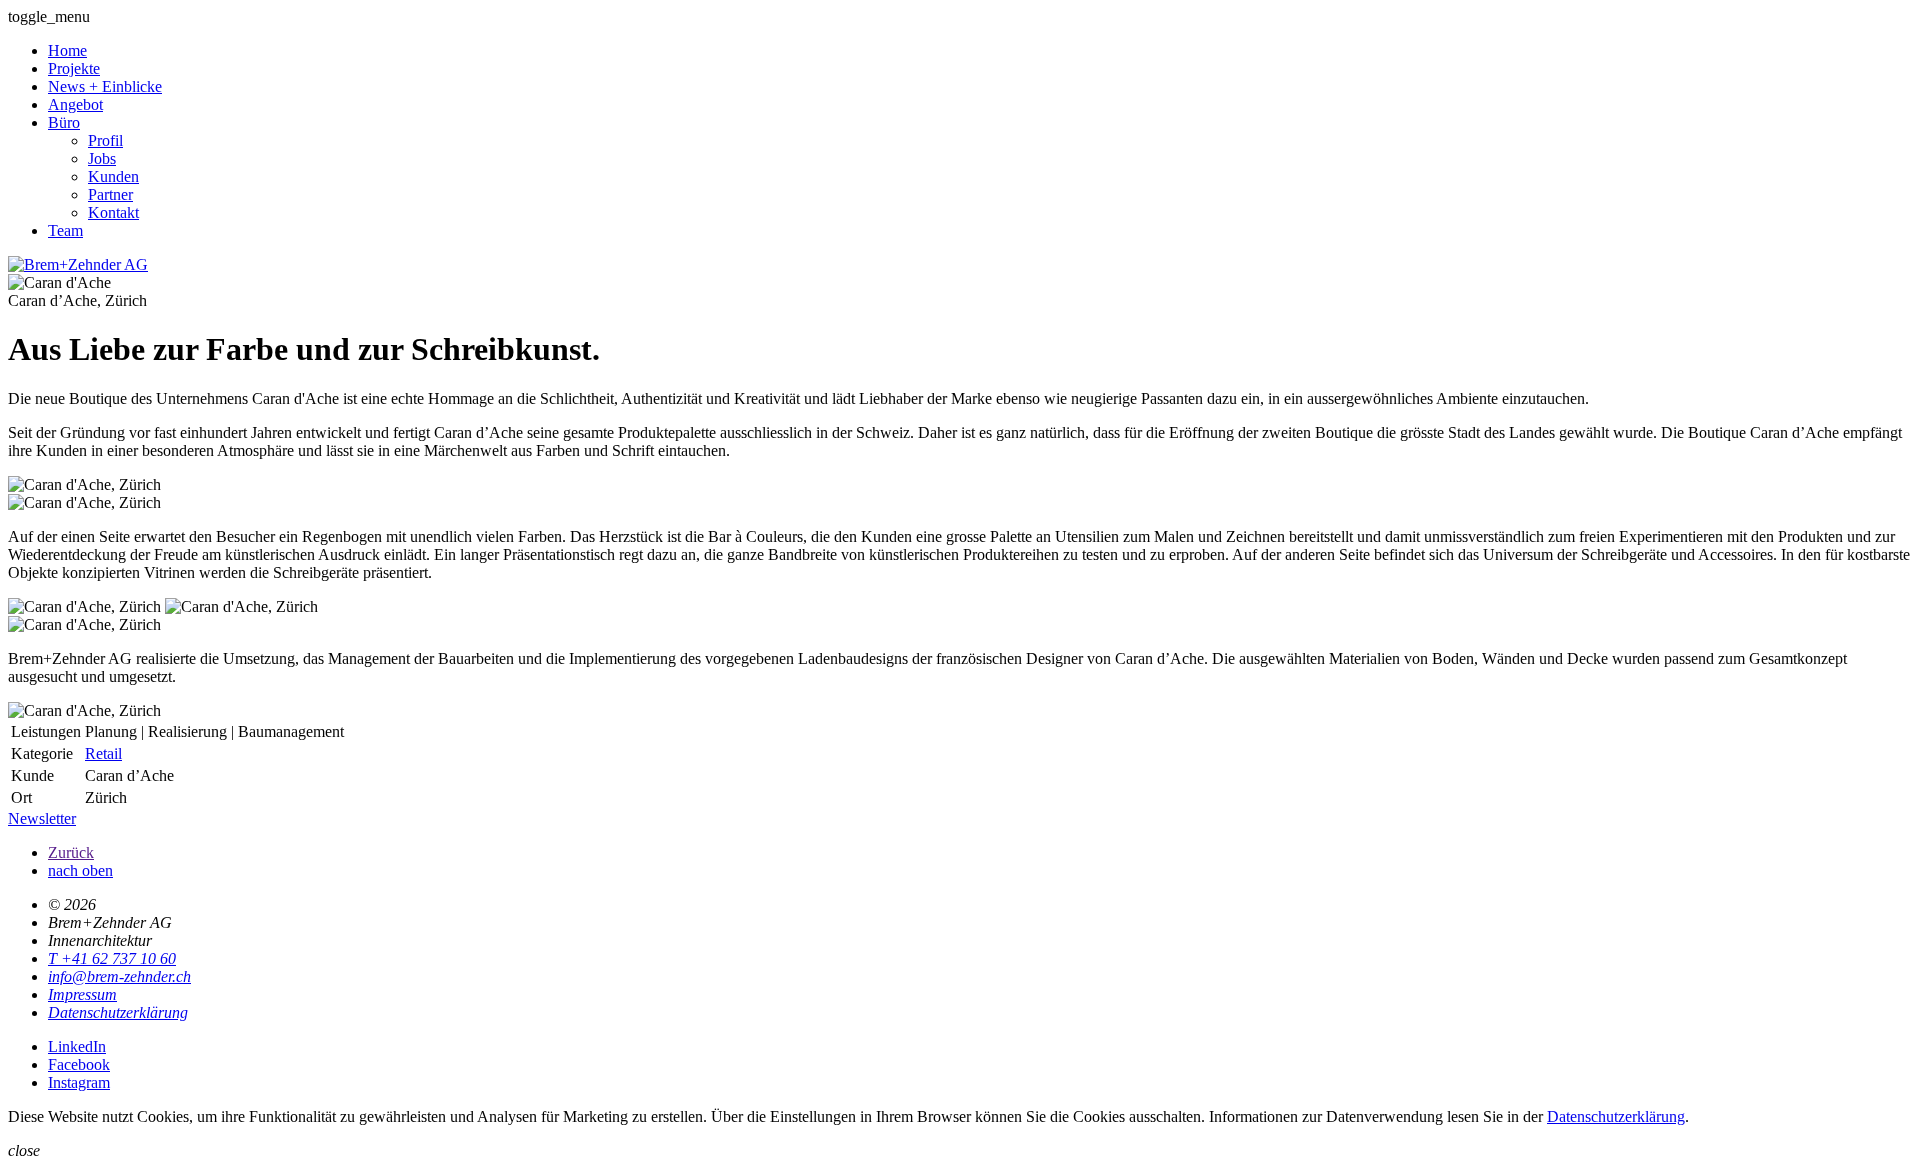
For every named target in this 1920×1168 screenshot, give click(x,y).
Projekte (74, 68)
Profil (105, 140)
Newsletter (42, 818)
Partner (110, 194)
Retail (103, 753)
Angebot (75, 104)
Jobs (102, 158)
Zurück (71, 852)
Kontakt (113, 212)
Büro (64, 122)
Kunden (113, 176)
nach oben (80, 870)
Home (67, 50)
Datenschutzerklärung (118, 1012)
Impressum (82, 994)
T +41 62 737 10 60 (112, 958)
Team (65, 230)
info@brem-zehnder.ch (119, 976)
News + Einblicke (105, 86)
